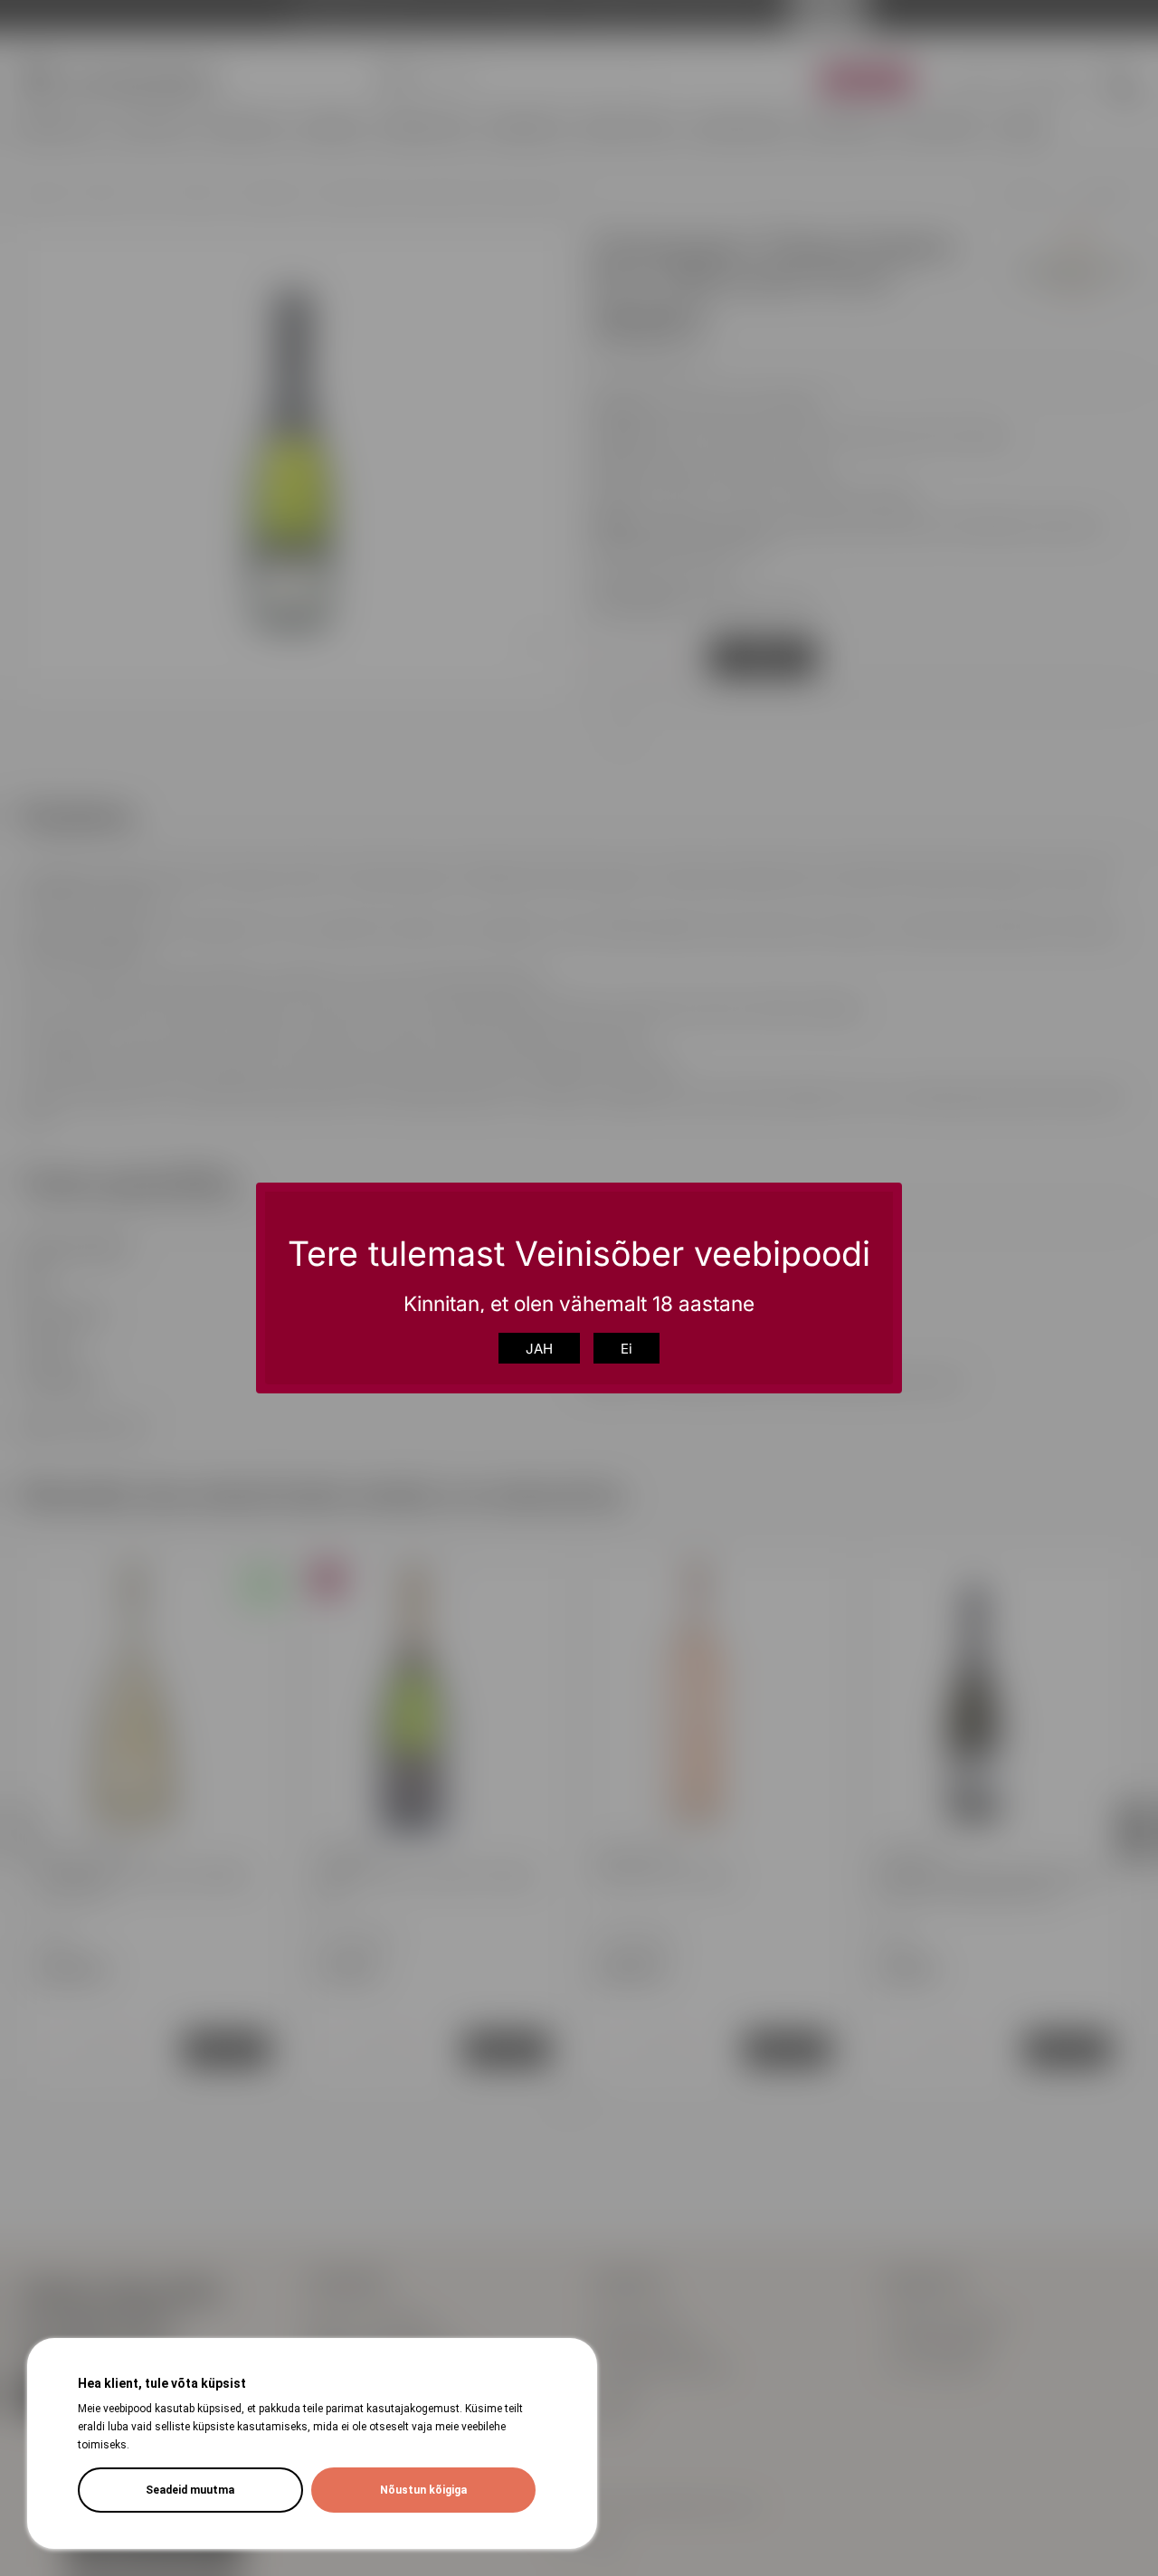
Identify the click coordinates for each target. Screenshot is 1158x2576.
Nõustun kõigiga (423, 2490)
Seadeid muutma (190, 2490)
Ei (626, 1349)
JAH (539, 1349)
